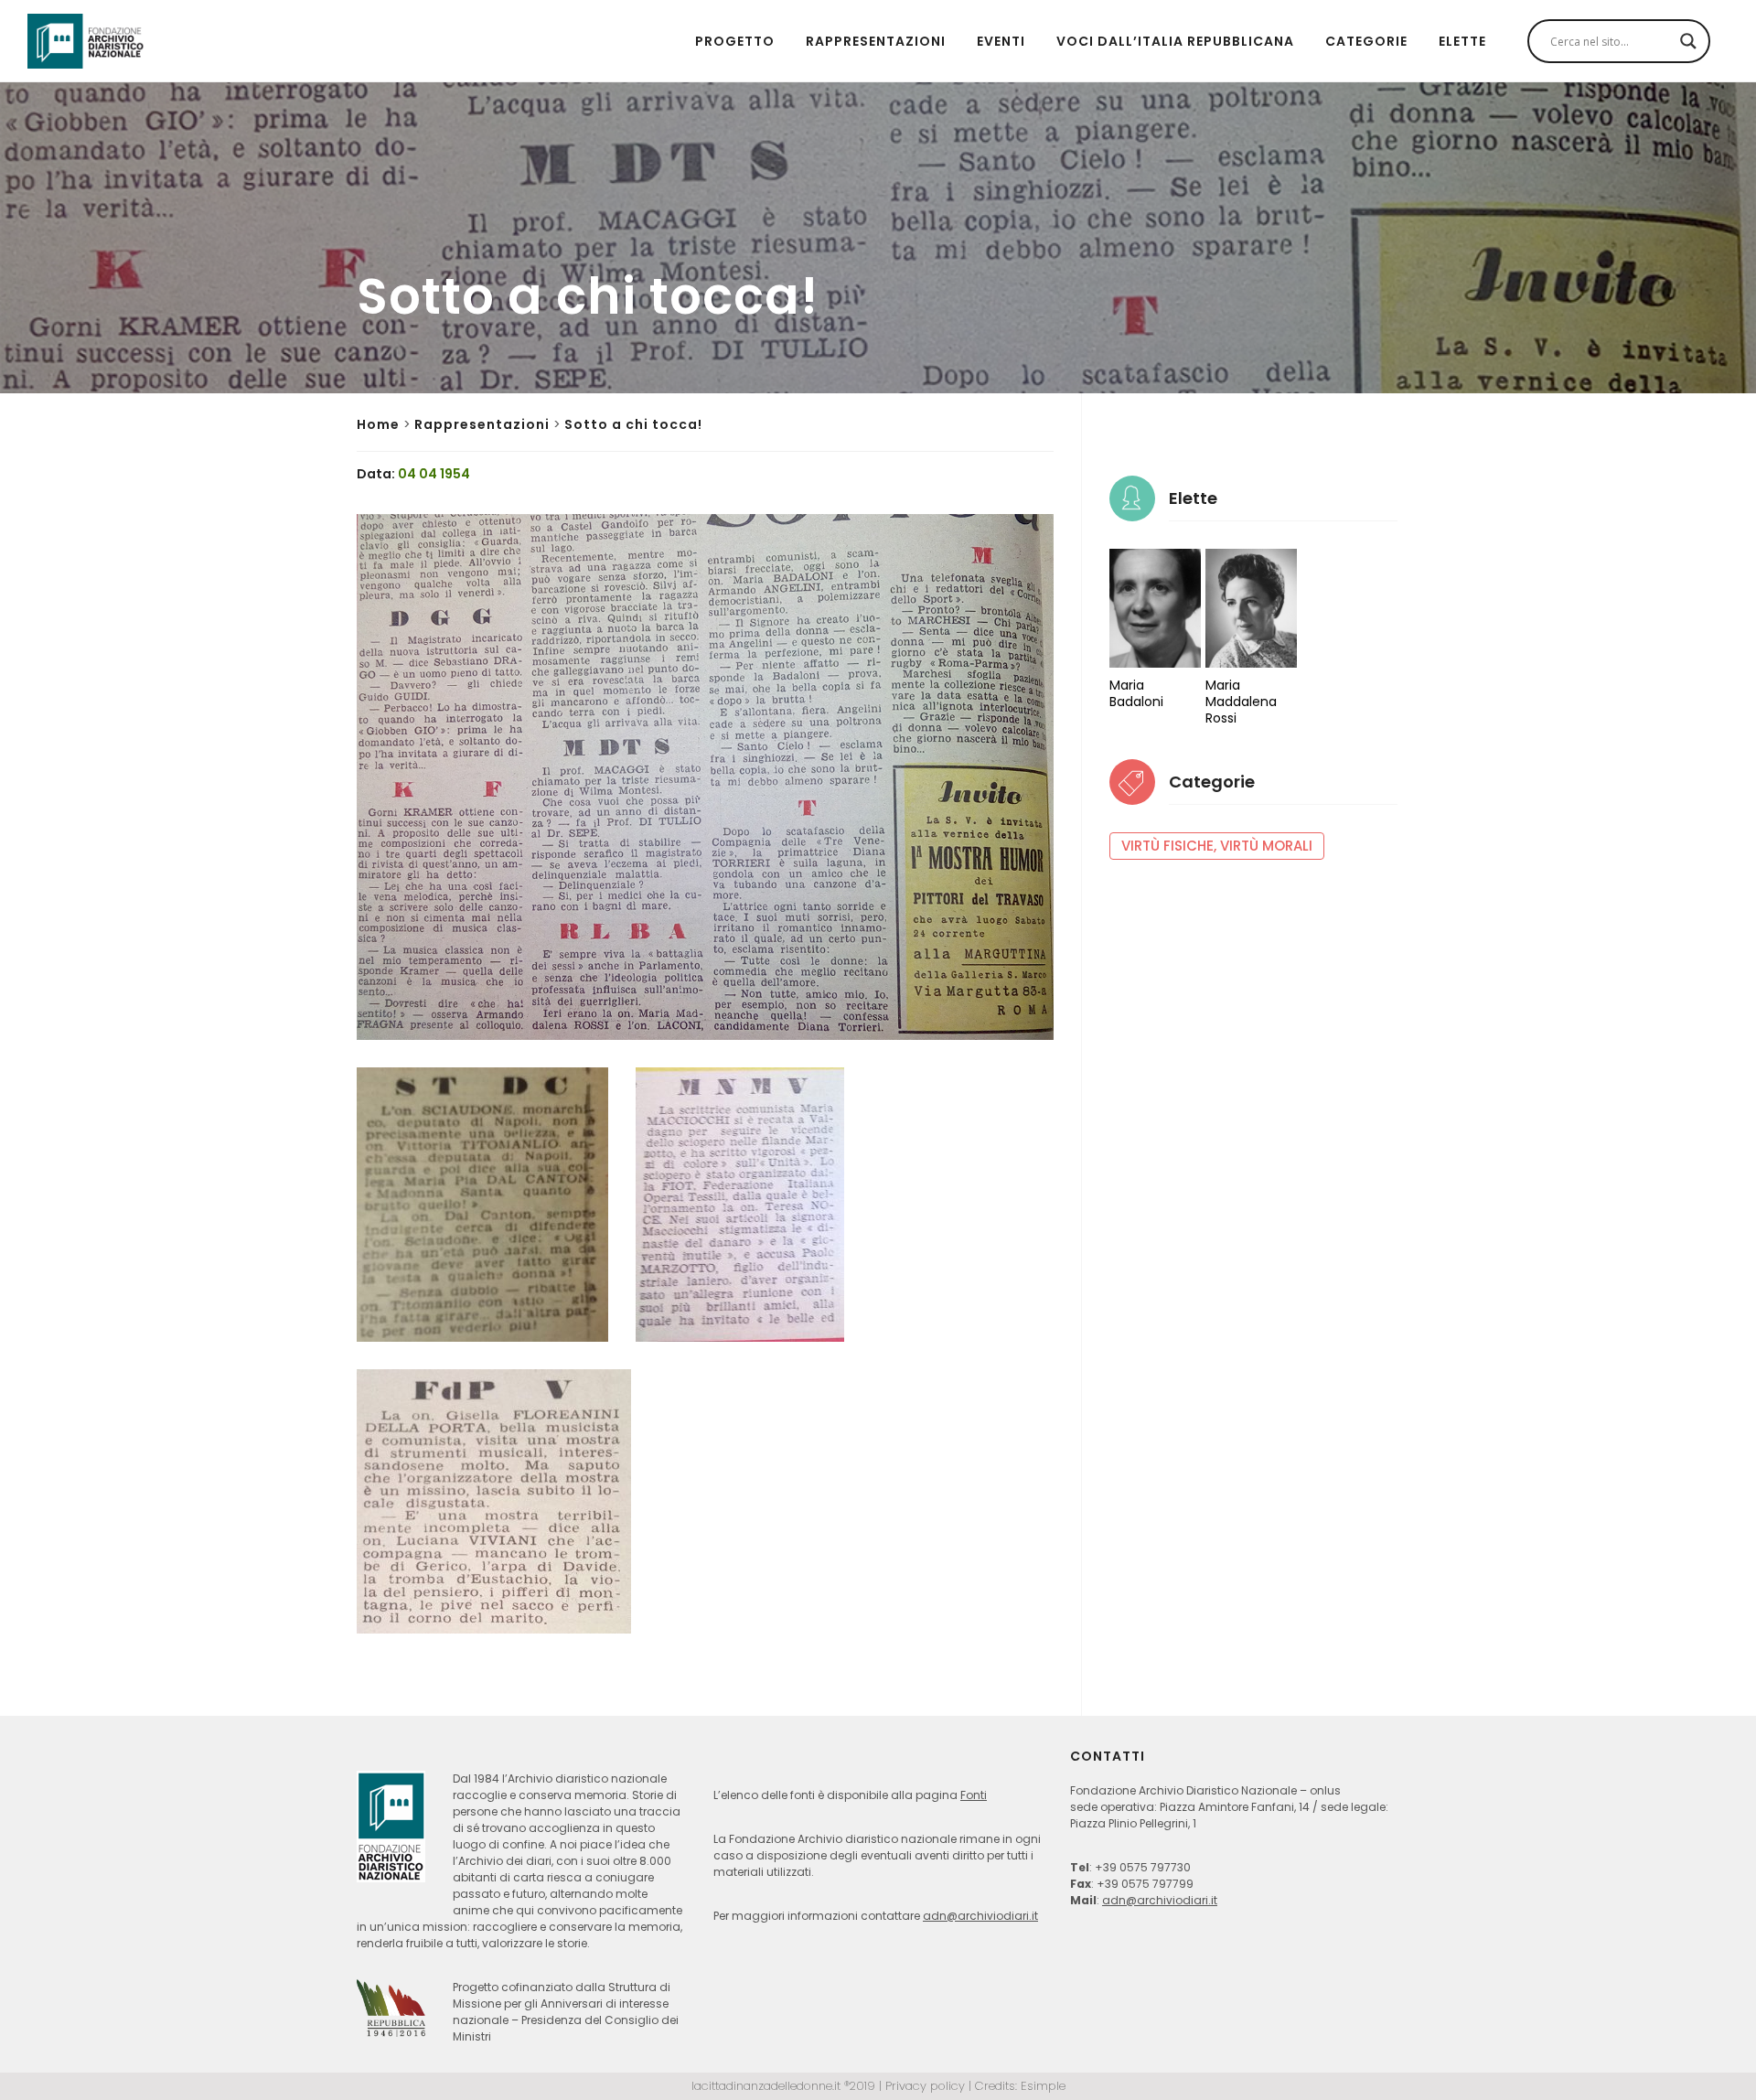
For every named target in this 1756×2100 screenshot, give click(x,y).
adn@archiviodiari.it (980, 1916)
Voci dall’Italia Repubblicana (1175, 41)
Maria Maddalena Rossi (1241, 702)
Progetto (735, 41)
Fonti (974, 1795)
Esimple (1043, 2086)
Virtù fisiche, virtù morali (1217, 846)
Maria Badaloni (1136, 693)
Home (378, 424)
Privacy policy (925, 2086)
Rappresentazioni (876, 41)
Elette (1462, 41)
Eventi (1001, 41)
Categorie (1366, 41)
